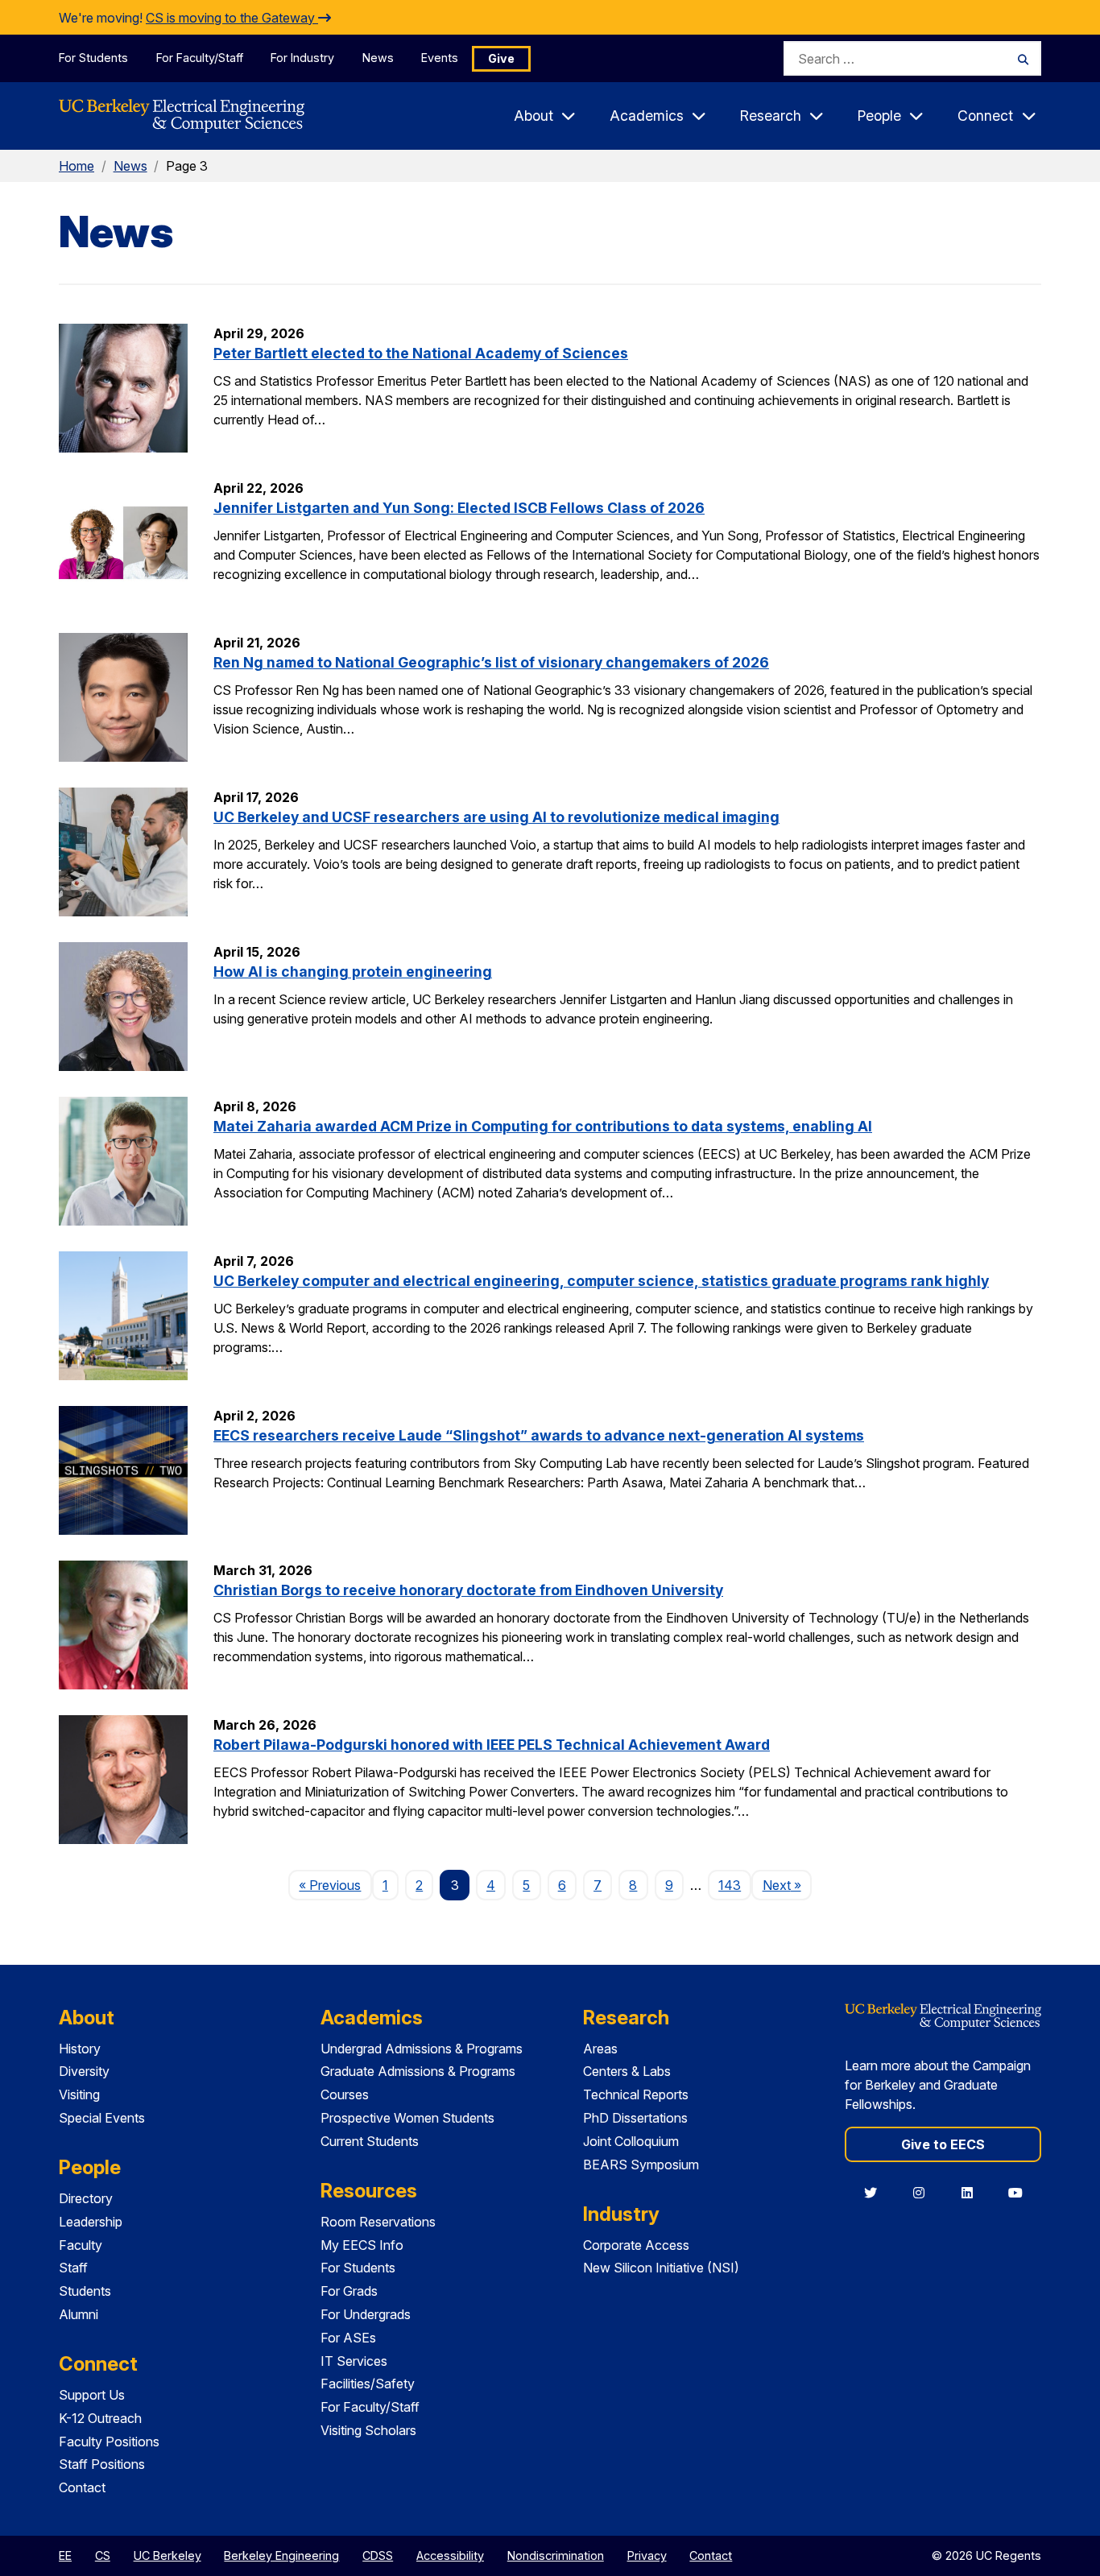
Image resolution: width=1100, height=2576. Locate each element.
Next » (787, 1885)
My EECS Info (362, 2245)
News (378, 58)
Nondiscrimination (556, 2555)
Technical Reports (636, 2094)
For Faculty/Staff (200, 58)
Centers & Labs (627, 2071)
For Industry (302, 58)
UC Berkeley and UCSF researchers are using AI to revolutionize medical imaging (496, 817)
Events (440, 58)
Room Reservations (378, 2222)
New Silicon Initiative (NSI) (661, 2268)
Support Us (92, 2395)
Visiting (79, 2094)
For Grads (349, 2291)
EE (65, 2555)
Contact (82, 2487)
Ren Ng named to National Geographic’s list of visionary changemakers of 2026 (491, 662)
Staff (73, 2268)
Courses (345, 2094)
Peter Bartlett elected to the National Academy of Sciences (421, 353)
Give (501, 58)
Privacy (647, 2555)
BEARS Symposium (641, 2165)
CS (103, 2555)
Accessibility (450, 2555)
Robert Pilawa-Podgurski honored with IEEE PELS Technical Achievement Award (492, 1745)
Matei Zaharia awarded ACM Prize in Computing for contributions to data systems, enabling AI (543, 1126)
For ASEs (348, 2338)
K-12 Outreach (100, 2418)
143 (730, 1885)
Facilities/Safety (368, 2384)
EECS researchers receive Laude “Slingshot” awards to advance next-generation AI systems (539, 1435)
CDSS (378, 2555)
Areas (600, 2049)
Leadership (91, 2222)
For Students (93, 58)
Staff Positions (102, 2464)
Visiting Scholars (368, 2430)
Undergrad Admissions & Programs (422, 2049)
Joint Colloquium (631, 2141)
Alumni (79, 2314)
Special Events (102, 2118)
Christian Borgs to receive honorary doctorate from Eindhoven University (468, 1590)
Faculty (81, 2245)
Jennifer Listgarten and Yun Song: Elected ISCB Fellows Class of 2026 (459, 508)
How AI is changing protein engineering (353, 972)
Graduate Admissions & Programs (418, 2071)
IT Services (354, 2361)
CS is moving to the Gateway (232, 18)
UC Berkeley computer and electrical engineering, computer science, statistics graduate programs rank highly (601, 1281)
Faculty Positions (109, 2442)
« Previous (335, 1885)
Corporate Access (636, 2245)
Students (85, 2291)
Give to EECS (943, 2144)
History (80, 2049)
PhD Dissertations (635, 2118)
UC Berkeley (167, 2555)
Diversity (84, 2071)
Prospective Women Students (407, 2118)
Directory (86, 2198)
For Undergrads (366, 2314)
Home (77, 166)
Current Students (370, 2141)
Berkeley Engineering (281, 2555)
